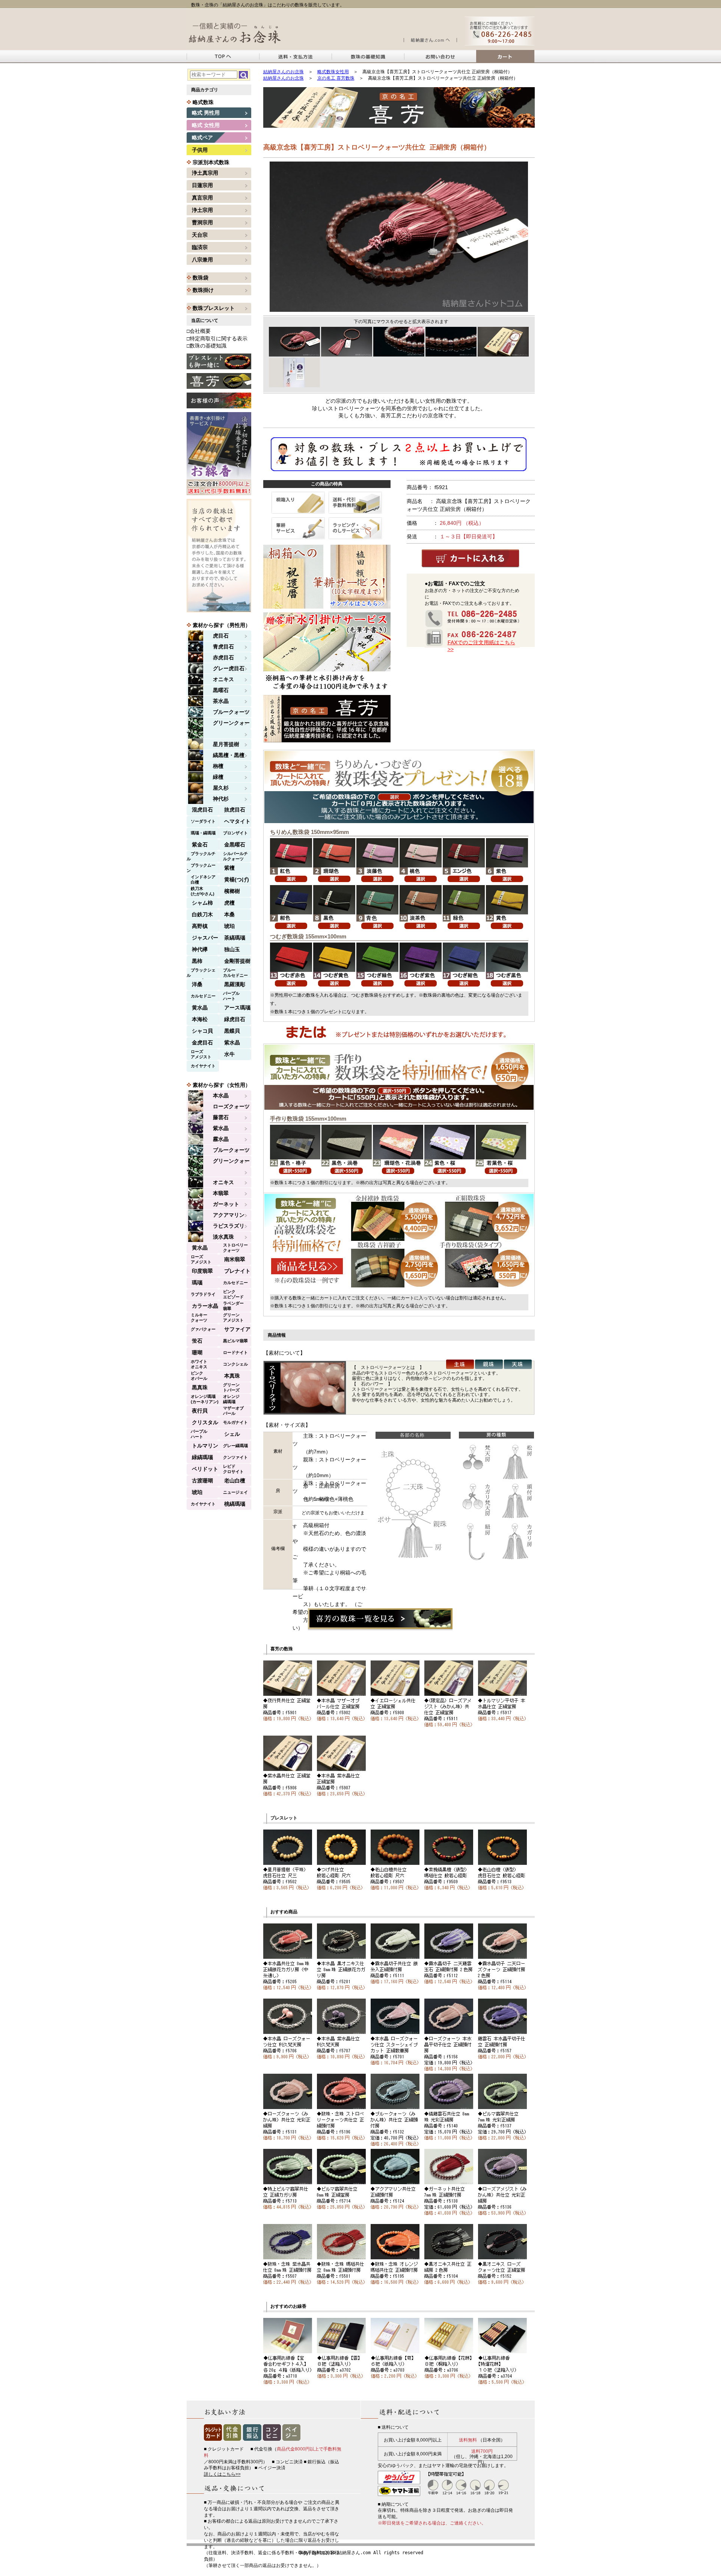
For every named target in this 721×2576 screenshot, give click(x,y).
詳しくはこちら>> (222, 2474)
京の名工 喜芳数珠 (336, 78)
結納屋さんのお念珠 (284, 72)
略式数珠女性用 (333, 72)
